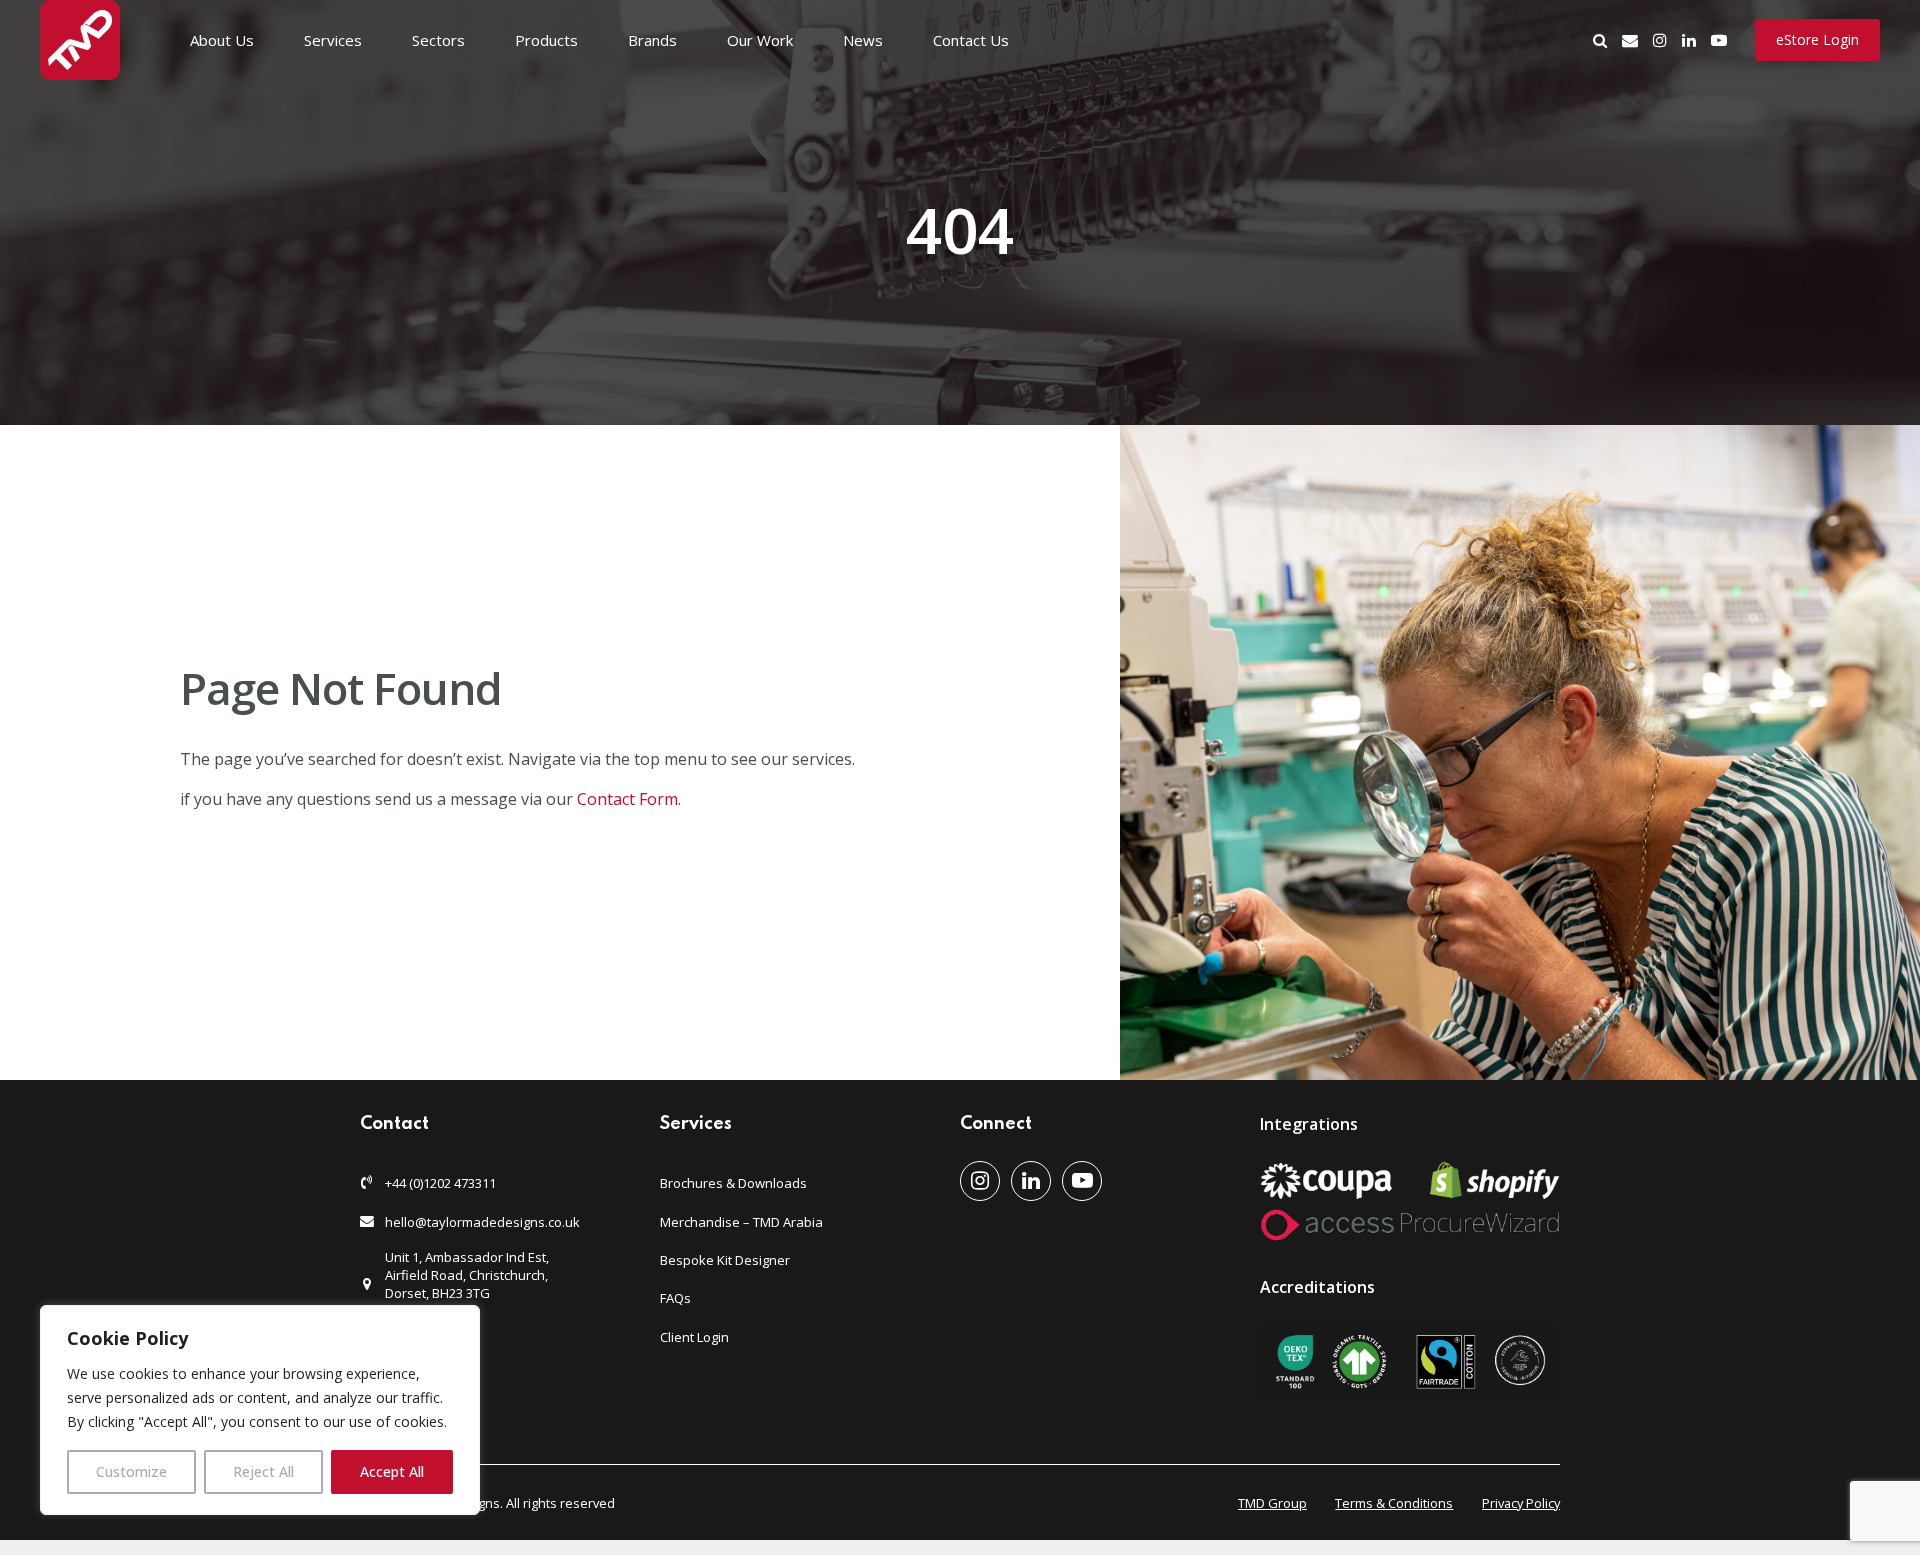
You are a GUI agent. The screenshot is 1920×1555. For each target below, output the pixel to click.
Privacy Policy (1521, 1503)
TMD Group (1272, 1503)
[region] (260, 1410)
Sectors (438, 40)
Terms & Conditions (1394, 1503)
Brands (652, 40)
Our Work (760, 40)
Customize (131, 1471)
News (863, 40)
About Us (222, 40)
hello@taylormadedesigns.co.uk (482, 1222)
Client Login (694, 1337)
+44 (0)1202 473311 (440, 1183)
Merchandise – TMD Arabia (741, 1222)
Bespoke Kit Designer (725, 1260)
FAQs (675, 1298)
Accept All (392, 1471)
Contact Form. (631, 799)
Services (333, 40)
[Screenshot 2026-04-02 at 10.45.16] (1407, 1362)
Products (546, 40)
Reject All (263, 1471)
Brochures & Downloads (733, 1183)
